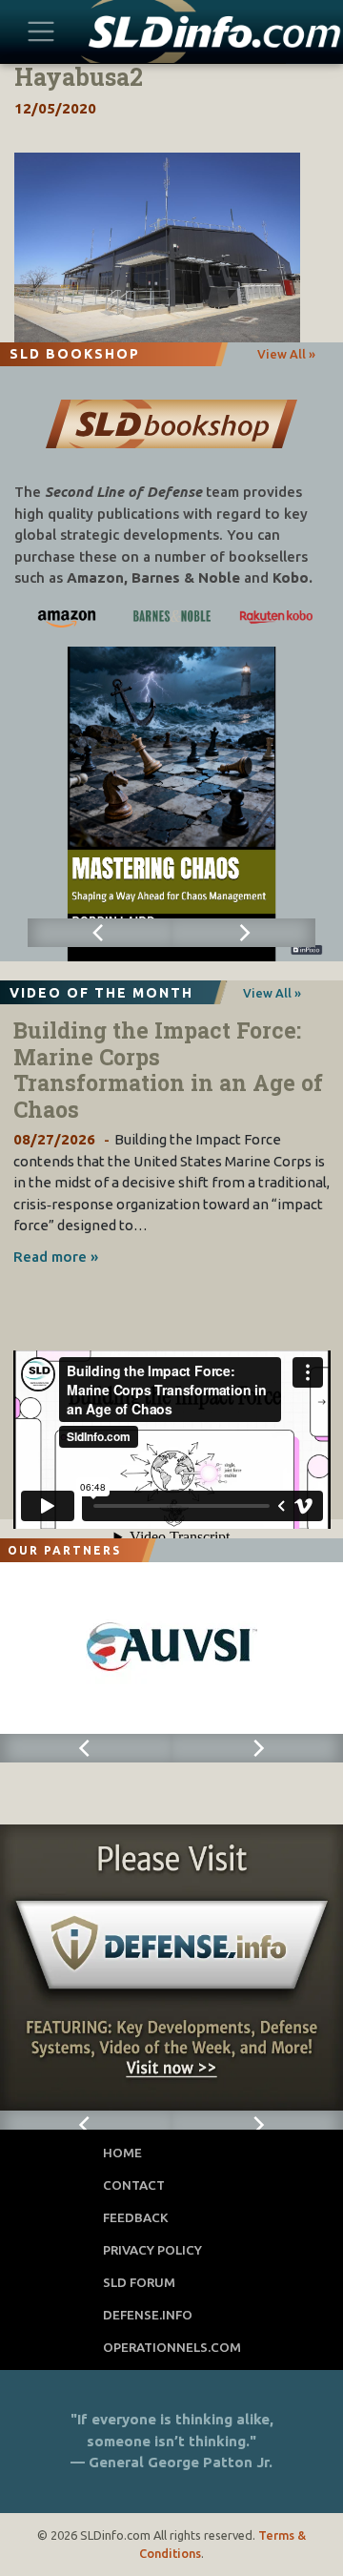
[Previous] (100, 933)
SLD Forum (139, 2282)
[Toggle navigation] (41, 31)
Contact (134, 2185)
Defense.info (148, 2315)
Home (122, 2153)
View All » (286, 354)
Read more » (56, 1257)
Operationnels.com (172, 2347)
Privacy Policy (152, 2250)
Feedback (136, 2217)
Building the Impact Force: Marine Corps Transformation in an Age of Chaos (168, 1070)
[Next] (243, 933)
